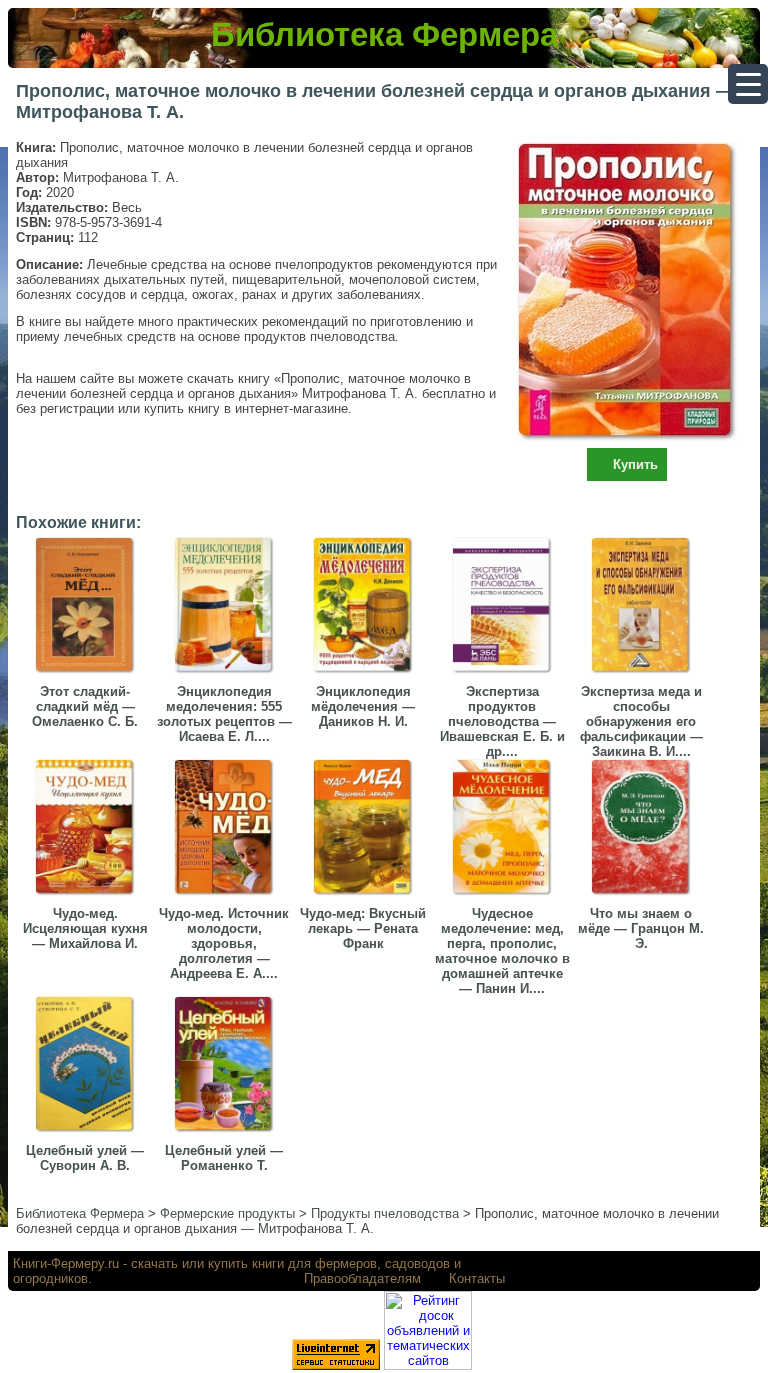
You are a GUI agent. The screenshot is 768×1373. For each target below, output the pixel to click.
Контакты (477, 1278)
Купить (635, 464)
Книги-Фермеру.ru (66, 1263)
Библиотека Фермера (384, 34)
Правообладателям (362, 1278)
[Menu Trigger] (748, 84)
